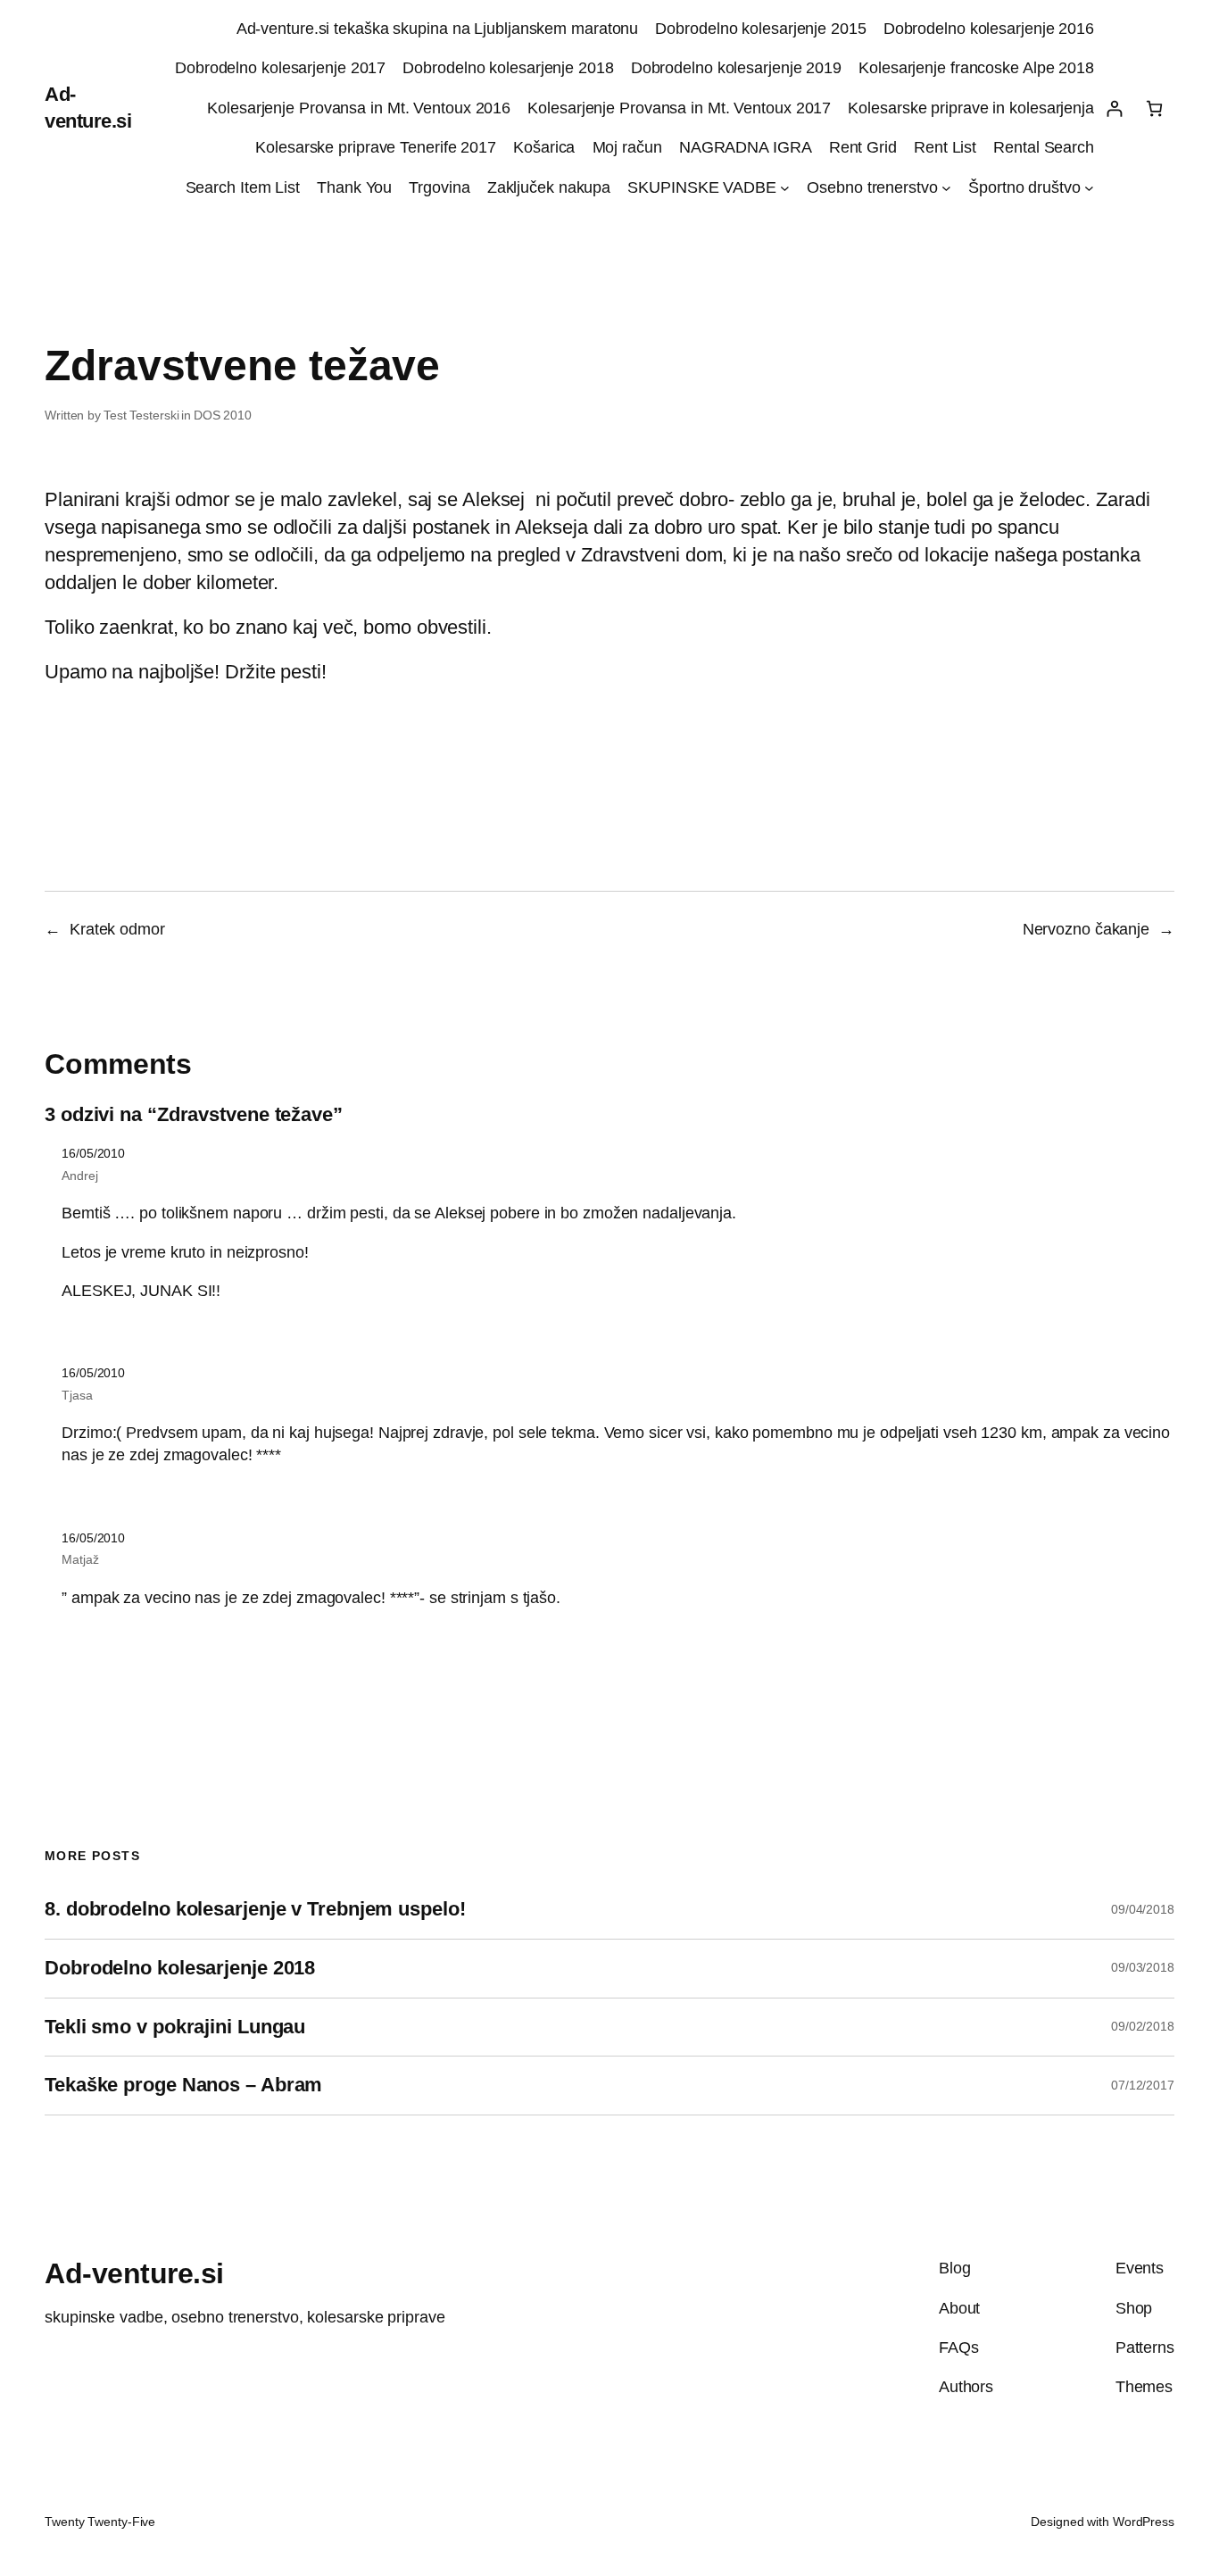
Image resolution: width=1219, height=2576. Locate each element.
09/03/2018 (1143, 1967)
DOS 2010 (223, 415)
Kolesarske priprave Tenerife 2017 (376, 147)
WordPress (1144, 2522)
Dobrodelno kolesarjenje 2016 (989, 29)
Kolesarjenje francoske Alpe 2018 (976, 68)
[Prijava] (1114, 108)
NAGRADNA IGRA (746, 147)
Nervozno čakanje (1086, 929)
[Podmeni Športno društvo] (1089, 188)
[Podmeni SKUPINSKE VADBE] (785, 188)
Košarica (544, 147)
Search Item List (243, 187)
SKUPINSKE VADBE (702, 187)
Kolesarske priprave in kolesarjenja (971, 108)
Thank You (354, 187)
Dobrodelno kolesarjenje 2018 (508, 68)
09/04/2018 (1143, 1909)
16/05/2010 (93, 1153)
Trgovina (439, 187)
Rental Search (1044, 147)
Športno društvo (1024, 187)
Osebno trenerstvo (872, 187)
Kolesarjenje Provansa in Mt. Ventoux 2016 (359, 108)
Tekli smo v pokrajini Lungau (175, 2027)
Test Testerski (141, 415)
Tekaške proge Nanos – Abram (183, 2085)
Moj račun (627, 147)
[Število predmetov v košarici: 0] (1154, 108)
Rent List (945, 147)
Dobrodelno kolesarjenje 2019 (736, 68)
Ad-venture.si (134, 2273)
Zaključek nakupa (549, 187)
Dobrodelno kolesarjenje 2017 (280, 68)
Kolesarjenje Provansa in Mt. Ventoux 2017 (679, 108)
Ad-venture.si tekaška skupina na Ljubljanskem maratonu (438, 29)
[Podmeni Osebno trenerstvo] (946, 188)
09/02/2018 (1143, 2026)
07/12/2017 (1143, 2085)
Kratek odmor (117, 929)
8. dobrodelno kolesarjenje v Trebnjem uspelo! (255, 1909)
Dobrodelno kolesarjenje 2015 (760, 29)
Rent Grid (863, 147)
